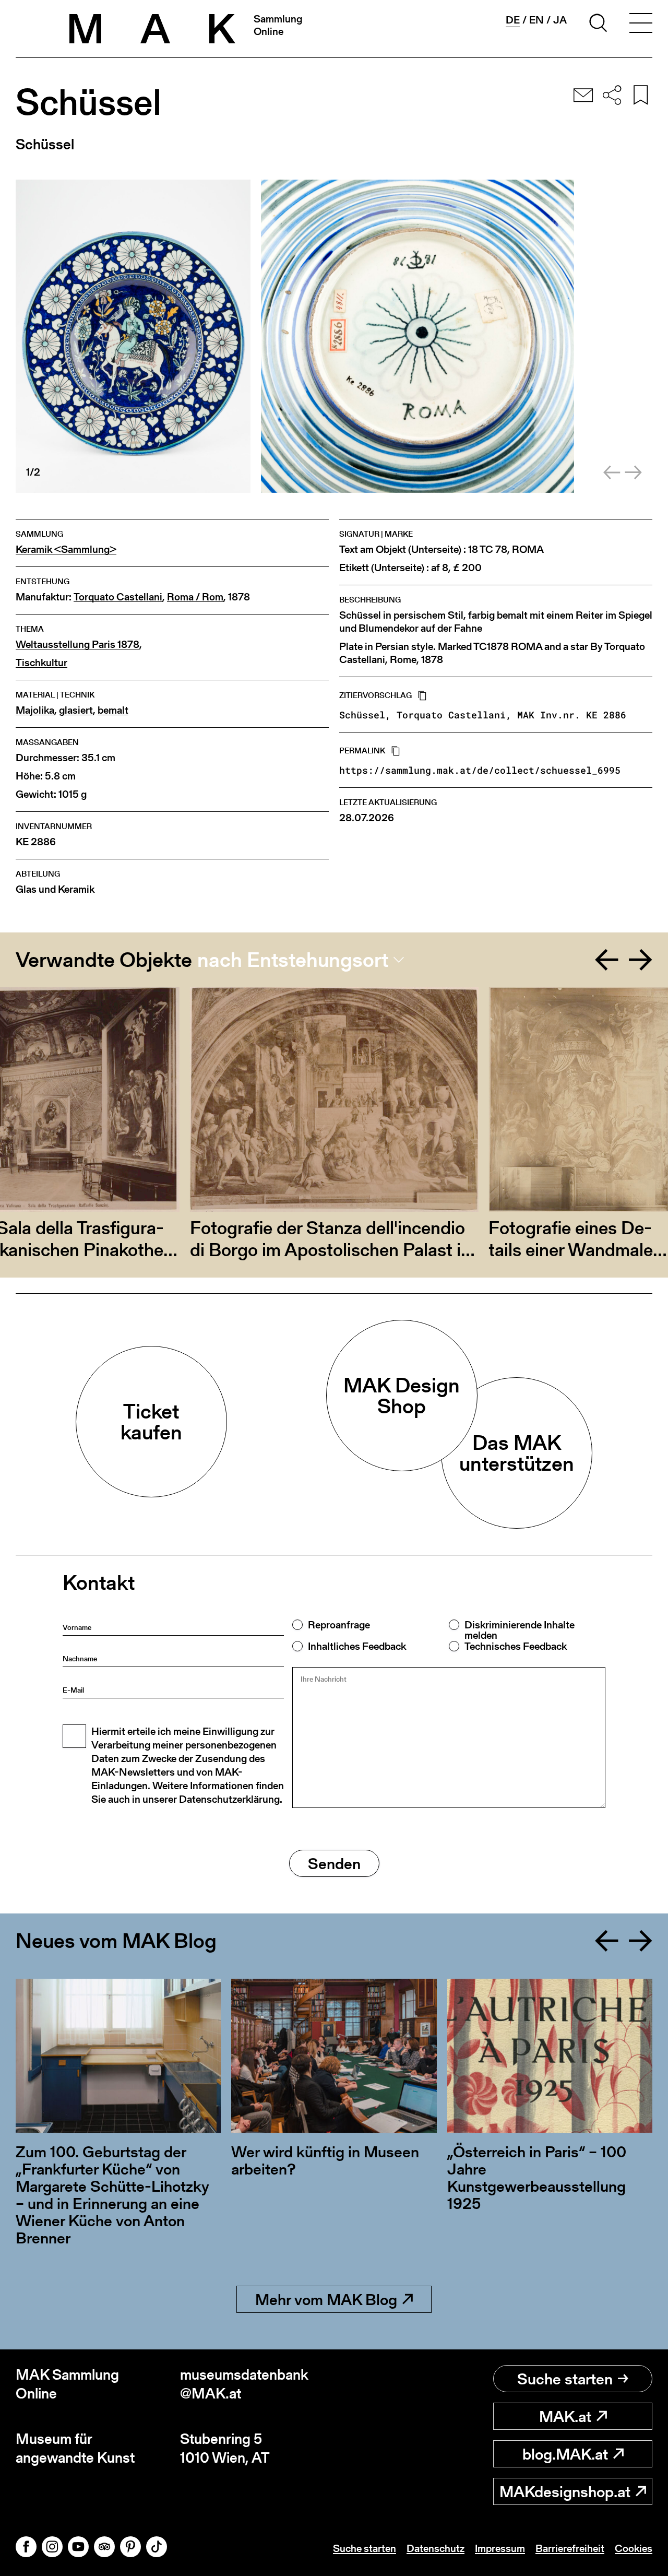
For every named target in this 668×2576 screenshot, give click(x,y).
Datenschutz (436, 2548)
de (513, 20)
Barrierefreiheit (570, 2548)
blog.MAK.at (565, 2454)
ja (560, 20)
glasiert (76, 710)
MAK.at (565, 2416)
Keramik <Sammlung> (66, 550)
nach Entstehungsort (293, 960)
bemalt (113, 710)
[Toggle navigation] (641, 25)
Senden (334, 1863)
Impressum (500, 2548)
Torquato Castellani (118, 597)
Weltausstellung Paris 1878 (77, 645)
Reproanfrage (339, 1625)
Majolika (35, 710)
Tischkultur (41, 663)
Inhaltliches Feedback (357, 1646)
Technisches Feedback (516, 1646)
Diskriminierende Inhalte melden (520, 1630)
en (536, 20)
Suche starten (565, 2379)
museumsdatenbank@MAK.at (244, 2384)
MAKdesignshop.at (565, 2491)
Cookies (634, 2548)
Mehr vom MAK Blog (326, 2299)
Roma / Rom (195, 597)
